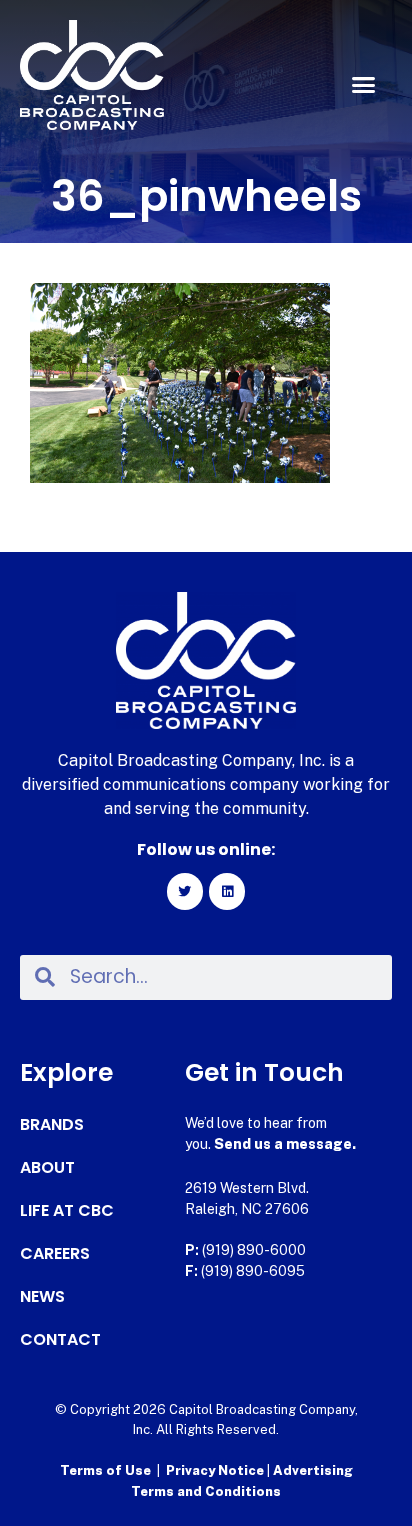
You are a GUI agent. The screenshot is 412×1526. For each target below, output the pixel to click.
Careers (55, 1254)
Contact (60, 1340)
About (47, 1168)
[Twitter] (185, 891)
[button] (363, 85)
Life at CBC (67, 1211)
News (42, 1297)
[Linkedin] (227, 891)
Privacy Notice (216, 1470)
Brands (52, 1125)
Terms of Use (105, 1470)
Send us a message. (285, 1144)
